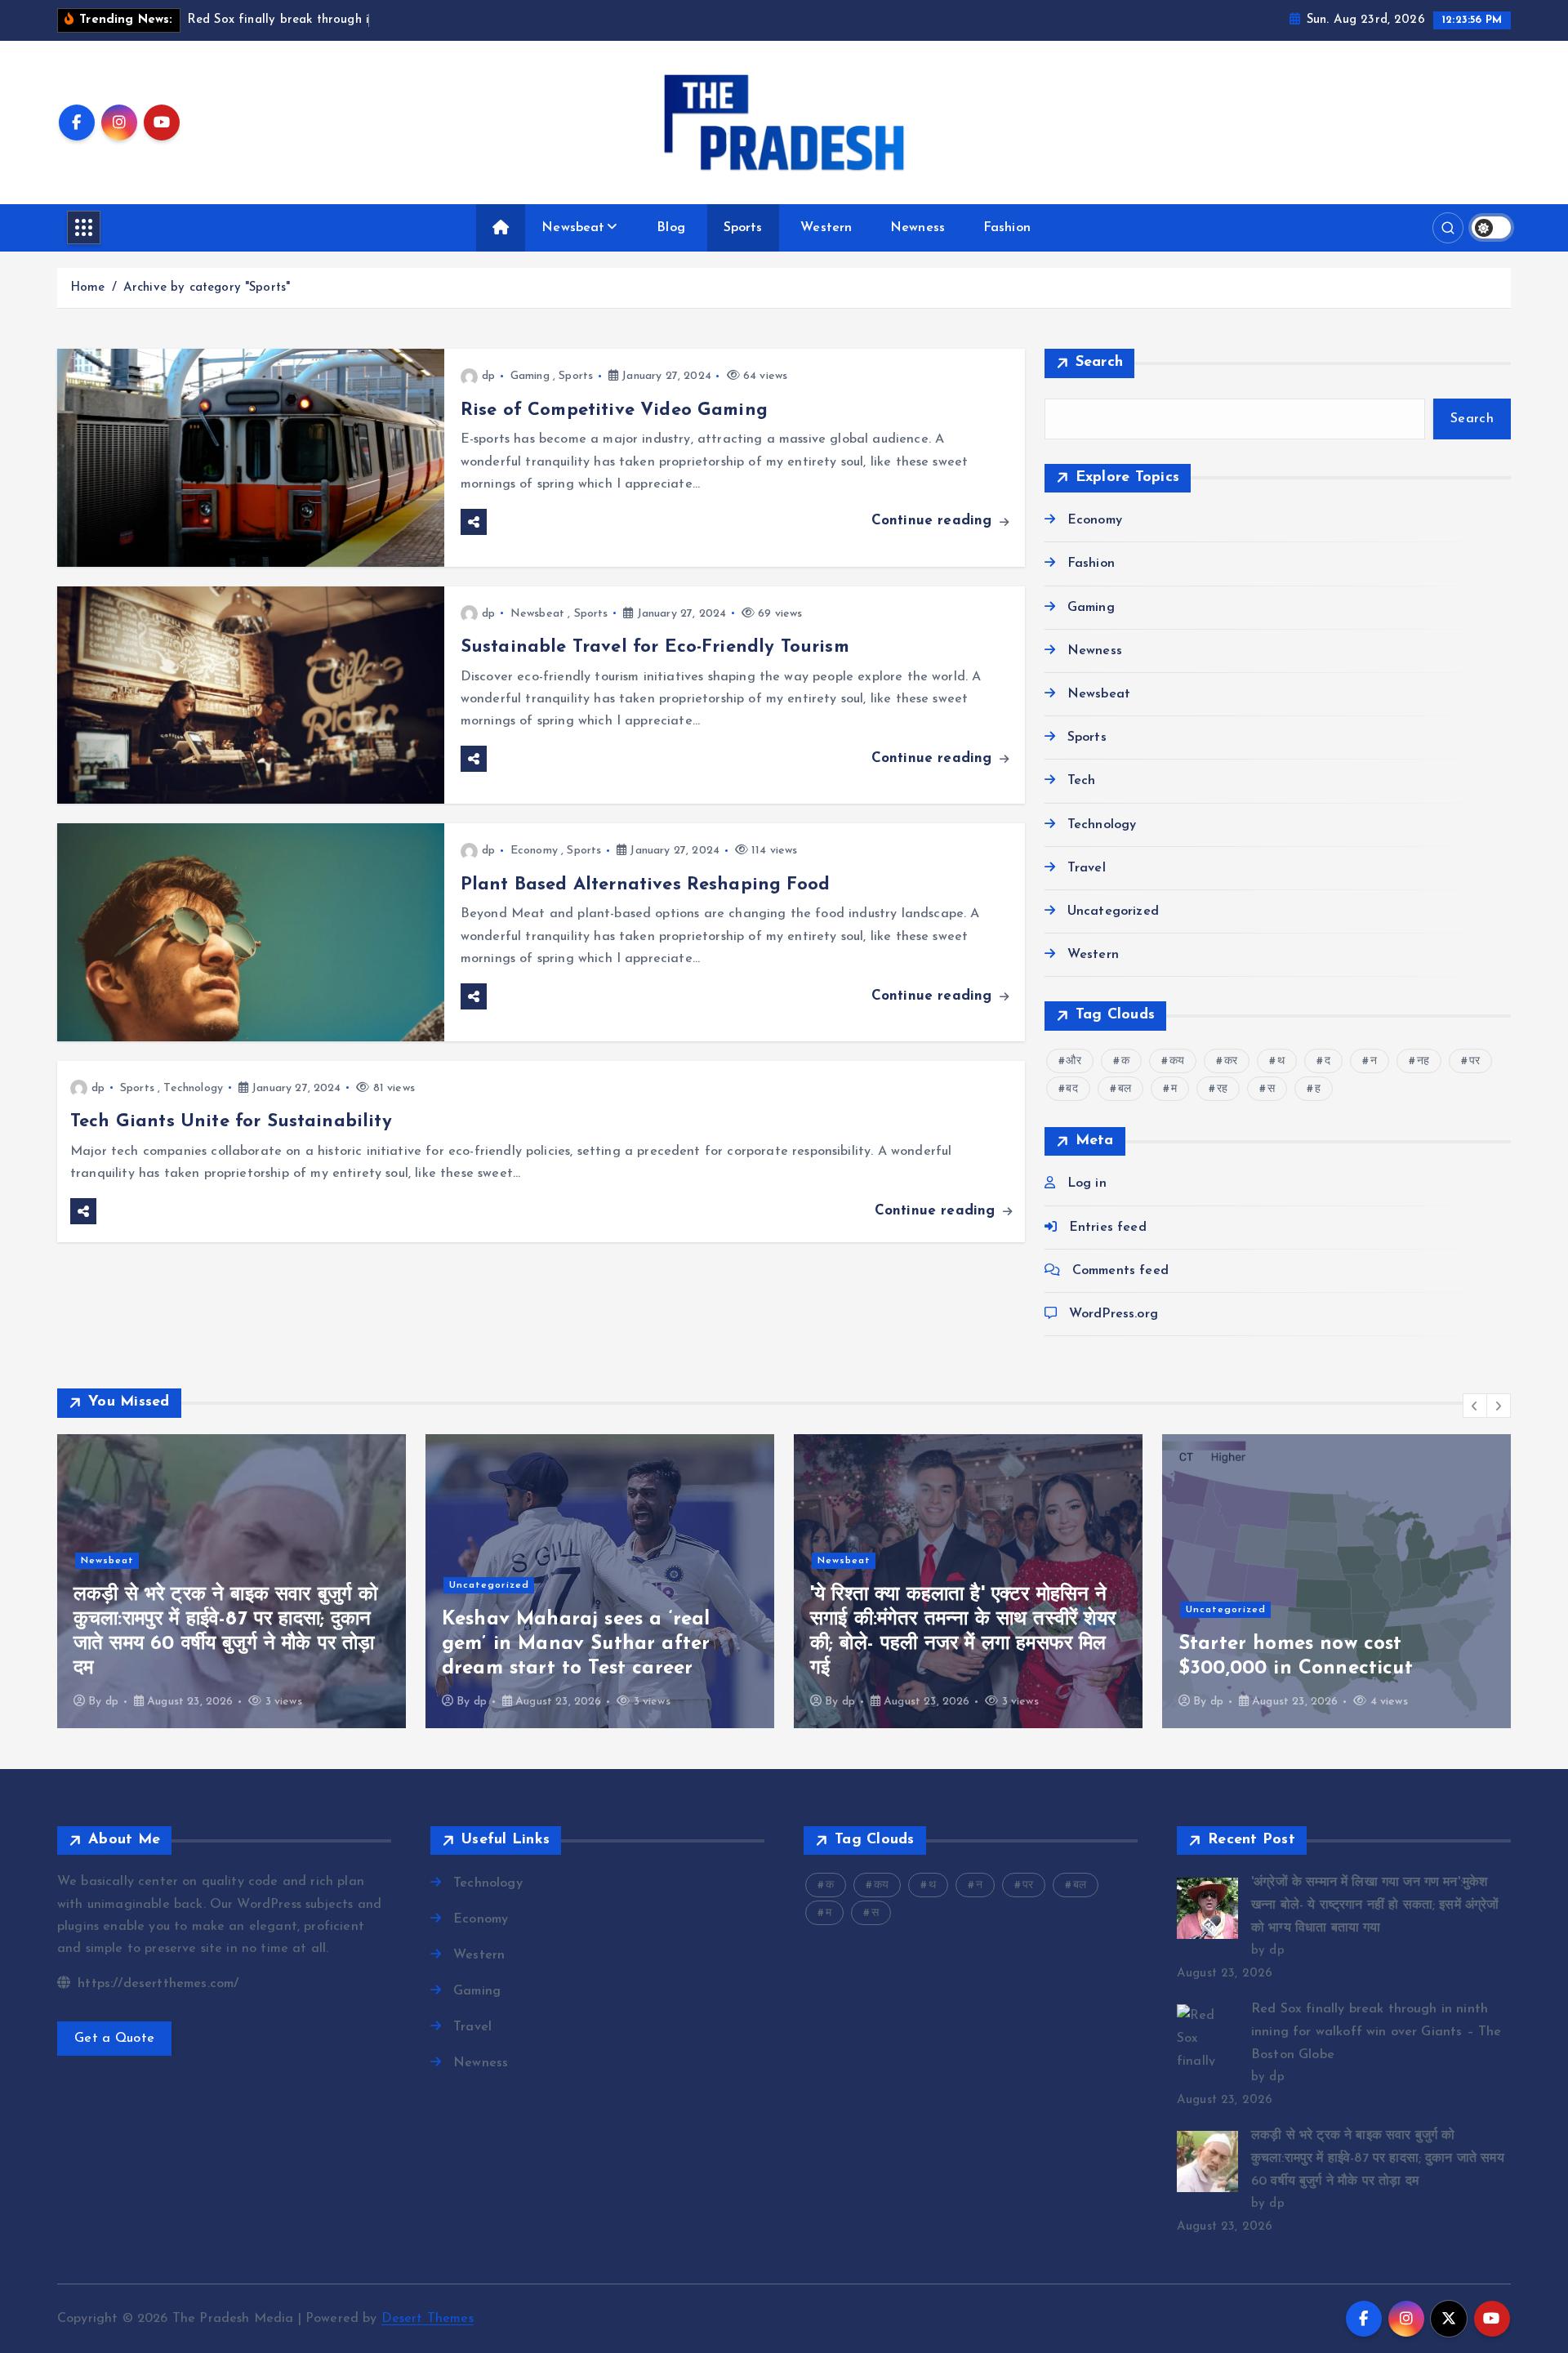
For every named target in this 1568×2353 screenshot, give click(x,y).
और (1073, 1061)
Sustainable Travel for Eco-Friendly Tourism (655, 647)
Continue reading (934, 521)
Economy (534, 851)
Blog (671, 228)
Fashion (1007, 228)
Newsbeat (573, 228)
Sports (743, 228)
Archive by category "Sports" (207, 288)
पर (1474, 1061)
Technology (193, 1088)
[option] (232, 1581)
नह (1423, 1061)
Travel (1087, 868)
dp (488, 376)
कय (1177, 1061)
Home (88, 288)
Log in (1087, 1183)
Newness (918, 228)
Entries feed (1108, 1228)
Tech (1082, 781)
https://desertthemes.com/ (156, 1984)
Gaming (530, 376)
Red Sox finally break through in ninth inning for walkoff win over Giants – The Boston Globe (1376, 2032)
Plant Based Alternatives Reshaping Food (645, 885)
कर (1231, 1061)
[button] (1475, 1406)
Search (1100, 363)
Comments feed (1120, 1271)
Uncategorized (1113, 911)
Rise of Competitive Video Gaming (614, 410)
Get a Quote (114, 2039)
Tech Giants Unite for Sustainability (231, 1122)
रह (1222, 1089)
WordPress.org (1114, 1314)
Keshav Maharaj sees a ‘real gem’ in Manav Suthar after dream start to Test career (576, 1644)
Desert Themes (428, 2319)
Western (826, 228)
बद (1071, 1089)
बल (1125, 1089)
